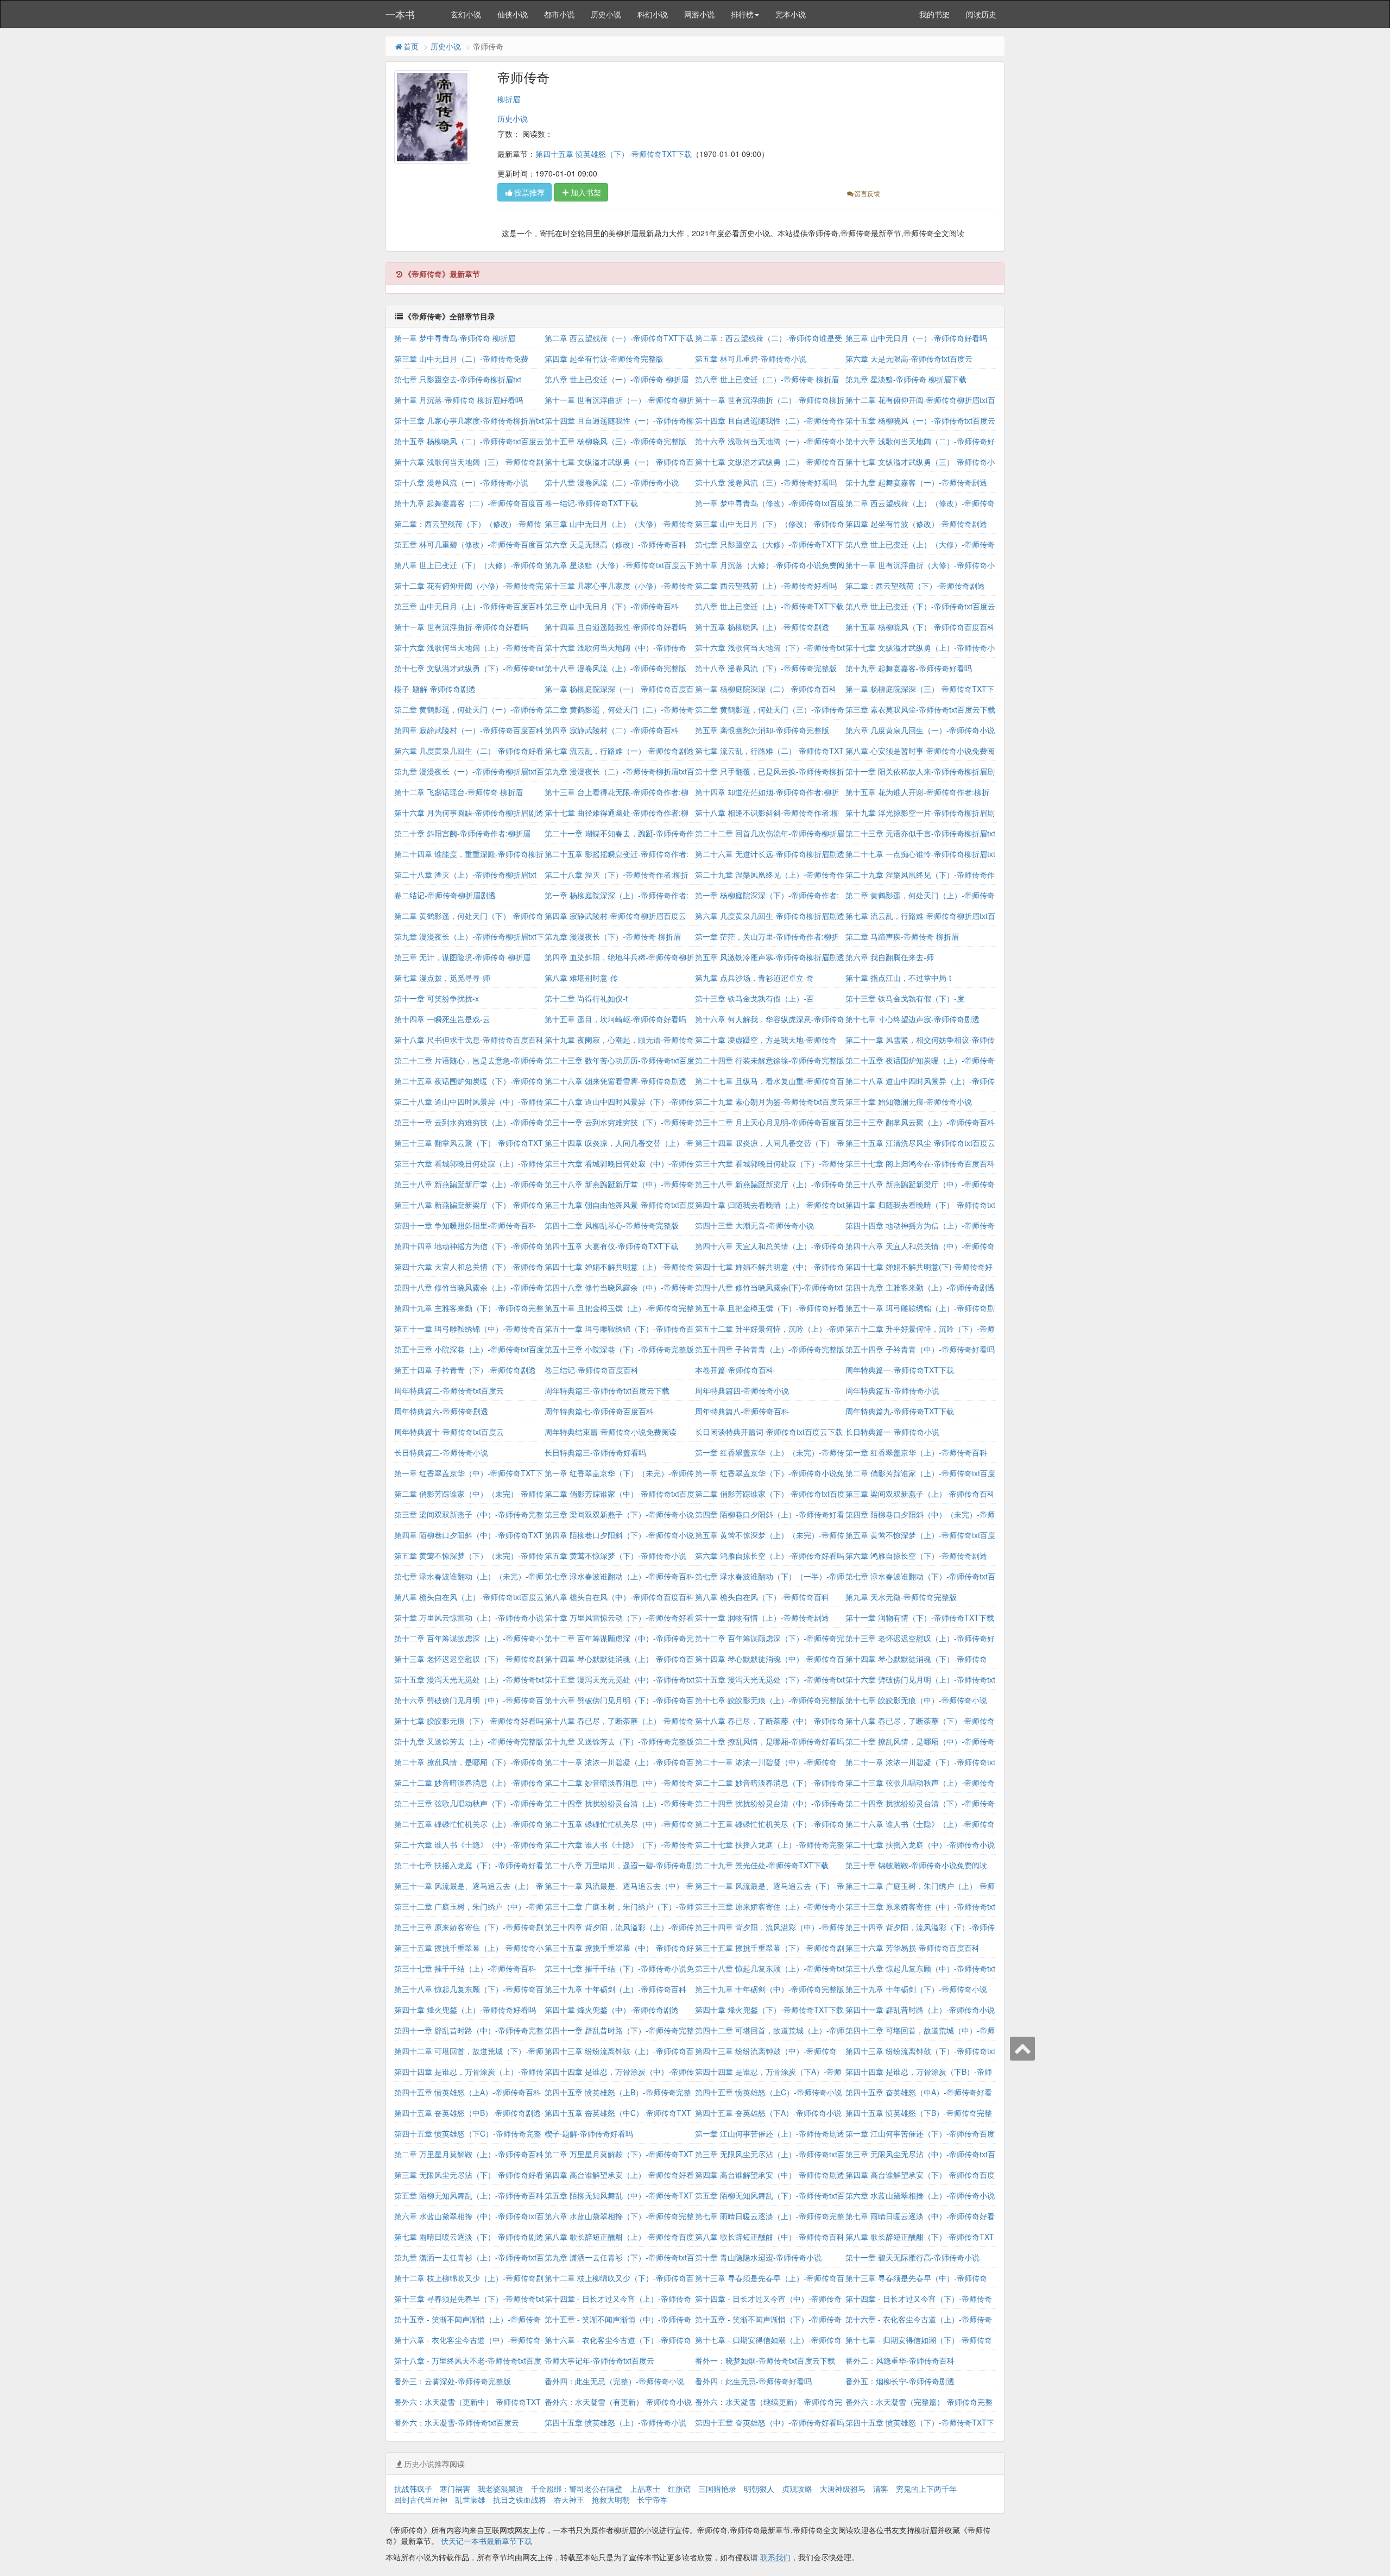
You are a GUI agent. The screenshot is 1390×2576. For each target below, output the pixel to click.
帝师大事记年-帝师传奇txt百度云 (599, 2360)
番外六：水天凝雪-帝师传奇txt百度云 (457, 2422)
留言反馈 (867, 193)
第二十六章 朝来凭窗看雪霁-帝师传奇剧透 (615, 1081)
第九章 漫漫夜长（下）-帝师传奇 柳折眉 (613, 936)
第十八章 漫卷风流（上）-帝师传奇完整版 (615, 668)
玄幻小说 (466, 14)
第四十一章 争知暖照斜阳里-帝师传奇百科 (465, 1225)
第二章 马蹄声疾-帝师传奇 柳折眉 (902, 936)
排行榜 (742, 14)
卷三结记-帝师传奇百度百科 (592, 1370)
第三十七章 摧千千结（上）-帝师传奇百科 (465, 1968)
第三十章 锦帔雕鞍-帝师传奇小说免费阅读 (916, 1865)
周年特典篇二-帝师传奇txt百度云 (449, 1390)
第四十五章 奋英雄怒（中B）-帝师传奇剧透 (467, 2113)
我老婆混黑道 (501, 2489)
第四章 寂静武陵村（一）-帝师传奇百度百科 (469, 730)
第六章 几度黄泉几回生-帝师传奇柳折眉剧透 (770, 916)
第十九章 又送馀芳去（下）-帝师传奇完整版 (619, 1741)
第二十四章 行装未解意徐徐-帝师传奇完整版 (770, 1060)
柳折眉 (509, 99)
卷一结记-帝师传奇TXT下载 (591, 503)
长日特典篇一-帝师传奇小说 (892, 1432)
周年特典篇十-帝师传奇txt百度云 (449, 1432)
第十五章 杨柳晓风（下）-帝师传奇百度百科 (920, 627)
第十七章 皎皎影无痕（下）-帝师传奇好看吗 (469, 1721)
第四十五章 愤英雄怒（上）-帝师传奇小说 (615, 2422)
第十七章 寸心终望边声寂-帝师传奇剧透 (912, 1019)
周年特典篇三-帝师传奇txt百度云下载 (607, 1390)
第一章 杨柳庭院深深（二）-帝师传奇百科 (766, 689)
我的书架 (934, 14)
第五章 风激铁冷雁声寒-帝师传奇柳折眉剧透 (770, 957)
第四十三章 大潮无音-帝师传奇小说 (754, 1225)
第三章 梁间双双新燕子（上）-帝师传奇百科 (920, 1494)
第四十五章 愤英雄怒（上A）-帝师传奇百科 (467, 2092)
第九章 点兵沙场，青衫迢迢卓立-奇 (754, 978)
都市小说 (559, 14)
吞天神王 (569, 2499)
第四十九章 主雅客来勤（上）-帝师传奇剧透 (920, 1287)
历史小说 (606, 14)
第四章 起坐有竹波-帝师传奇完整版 (604, 358)
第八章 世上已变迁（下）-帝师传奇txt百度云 (920, 606)
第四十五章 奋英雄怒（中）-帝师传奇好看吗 (770, 2422)
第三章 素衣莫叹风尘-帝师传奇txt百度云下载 (920, 709)
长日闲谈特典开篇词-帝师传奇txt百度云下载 (769, 1432)
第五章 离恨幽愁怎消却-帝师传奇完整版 (762, 730)
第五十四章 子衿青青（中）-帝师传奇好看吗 (920, 1349)
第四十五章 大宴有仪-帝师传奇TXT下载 (611, 1246)
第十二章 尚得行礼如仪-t (586, 998)
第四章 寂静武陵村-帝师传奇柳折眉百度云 (615, 916)
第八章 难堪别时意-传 (581, 978)
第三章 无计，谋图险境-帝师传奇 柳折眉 (462, 957)
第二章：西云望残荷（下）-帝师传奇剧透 (915, 585)
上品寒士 (645, 2489)
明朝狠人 (759, 2489)
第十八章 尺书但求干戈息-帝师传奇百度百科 (469, 1040)
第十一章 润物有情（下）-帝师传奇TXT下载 (920, 1617)
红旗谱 (679, 2489)
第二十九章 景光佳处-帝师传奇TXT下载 (762, 1865)
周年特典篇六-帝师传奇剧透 (441, 1411)
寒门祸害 (455, 2489)
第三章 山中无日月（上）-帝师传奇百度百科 (469, 606)
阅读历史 (981, 14)
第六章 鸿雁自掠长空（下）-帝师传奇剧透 (916, 1555)
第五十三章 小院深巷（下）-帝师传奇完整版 (619, 1349)
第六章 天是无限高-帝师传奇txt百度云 (909, 358)
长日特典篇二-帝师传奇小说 (441, 1452)
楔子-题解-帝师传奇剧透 (435, 689)
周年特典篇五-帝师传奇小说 (892, 1390)
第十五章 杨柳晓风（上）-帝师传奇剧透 (762, 627)
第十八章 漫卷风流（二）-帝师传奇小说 (612, 482)
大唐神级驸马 (843, 2489)
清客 (881, 2489)
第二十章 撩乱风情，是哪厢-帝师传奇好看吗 (770, 1741)
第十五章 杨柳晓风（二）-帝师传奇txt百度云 (469, 441)
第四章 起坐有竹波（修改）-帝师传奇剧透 (916, 524)
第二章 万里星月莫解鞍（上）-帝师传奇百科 (469, 2154)
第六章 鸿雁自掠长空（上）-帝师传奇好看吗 (770, 1555)
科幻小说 (653, 14)
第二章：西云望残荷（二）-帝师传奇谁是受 (769, 338)
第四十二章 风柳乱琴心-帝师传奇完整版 (612, 1225)
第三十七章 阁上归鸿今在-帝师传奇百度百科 (920, 1163)
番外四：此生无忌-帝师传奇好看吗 (753, 2381)
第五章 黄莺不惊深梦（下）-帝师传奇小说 (615, 1555)
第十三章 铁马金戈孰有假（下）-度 (905, 998)
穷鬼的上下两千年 (926, 2489)
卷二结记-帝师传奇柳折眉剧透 (445, 895)
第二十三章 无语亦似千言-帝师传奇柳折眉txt (920, 833)
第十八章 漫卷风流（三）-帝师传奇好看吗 (766, 482)
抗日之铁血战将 (520, 2499)
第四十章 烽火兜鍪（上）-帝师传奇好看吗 (465, 2010)
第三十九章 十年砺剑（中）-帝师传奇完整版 (770, 1989)
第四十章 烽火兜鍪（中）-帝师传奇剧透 (612, 2010)
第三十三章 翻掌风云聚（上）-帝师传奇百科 (920, 1122)
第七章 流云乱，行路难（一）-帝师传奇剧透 (619, 751)
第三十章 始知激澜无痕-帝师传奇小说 (909, 1101)
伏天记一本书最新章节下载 (486, 2541)
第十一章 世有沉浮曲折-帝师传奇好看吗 (461, 627)
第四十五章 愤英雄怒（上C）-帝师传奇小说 (769, 2092)
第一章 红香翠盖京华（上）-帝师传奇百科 (916, 1452)
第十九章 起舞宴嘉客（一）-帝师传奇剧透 (916, 482)
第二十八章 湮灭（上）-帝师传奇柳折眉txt (465, 874)
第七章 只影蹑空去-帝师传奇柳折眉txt (458, 379)
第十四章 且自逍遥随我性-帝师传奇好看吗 (615, 627)
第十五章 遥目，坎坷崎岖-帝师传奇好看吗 (615, 1019)
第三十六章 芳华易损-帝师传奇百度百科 (912, 1948)
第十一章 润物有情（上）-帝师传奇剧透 (762, 1617)
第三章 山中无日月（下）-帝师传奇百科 (612, 606)
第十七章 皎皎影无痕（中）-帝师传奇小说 (916, 1700)
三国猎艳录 (717, 2489)
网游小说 (699, 14)
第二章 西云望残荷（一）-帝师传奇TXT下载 (619, 338)
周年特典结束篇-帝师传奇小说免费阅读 (611, 1432)
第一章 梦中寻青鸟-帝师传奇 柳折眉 (455, 338)
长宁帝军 (653, 2499)
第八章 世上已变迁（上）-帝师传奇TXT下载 (769, 606)
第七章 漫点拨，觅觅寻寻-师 (442, 978)
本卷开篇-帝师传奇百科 (734, 1370)
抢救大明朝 (611, 2499)
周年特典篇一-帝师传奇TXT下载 (900, 1370)
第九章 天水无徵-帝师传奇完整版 (901, 1597)
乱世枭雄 (470, 2499)
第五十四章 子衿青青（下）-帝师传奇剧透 (465, 1370)
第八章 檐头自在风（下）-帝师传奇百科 (762, 1597)
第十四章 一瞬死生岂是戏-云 (442, 1019)
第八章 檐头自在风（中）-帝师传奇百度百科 (619, 1597)
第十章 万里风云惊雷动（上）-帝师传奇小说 (469, 1617)
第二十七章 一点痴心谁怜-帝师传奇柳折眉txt (920, 854)
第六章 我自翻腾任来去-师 (890, 957)
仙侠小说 (513, 14)
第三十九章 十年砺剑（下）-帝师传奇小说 (916, 1989)
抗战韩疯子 (413, 2489)
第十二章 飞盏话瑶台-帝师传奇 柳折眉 (459, 792)
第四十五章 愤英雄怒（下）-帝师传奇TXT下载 (614, 154)
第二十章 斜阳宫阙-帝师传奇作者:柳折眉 (462, 833)
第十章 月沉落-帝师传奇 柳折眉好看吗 (459, 400)
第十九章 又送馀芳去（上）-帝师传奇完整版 (469, 1741)
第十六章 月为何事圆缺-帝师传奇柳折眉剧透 (469, 813)
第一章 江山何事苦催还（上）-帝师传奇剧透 (770, 2133)
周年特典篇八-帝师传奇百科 (742, 1411)
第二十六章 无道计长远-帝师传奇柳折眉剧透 (770, 854)
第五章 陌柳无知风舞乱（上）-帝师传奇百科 (469, 2195)
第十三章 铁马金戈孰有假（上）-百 (754, 998)
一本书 (400, 14)
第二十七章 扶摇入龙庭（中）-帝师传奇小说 (920, 1844)
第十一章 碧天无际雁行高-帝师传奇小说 (912, 2257)
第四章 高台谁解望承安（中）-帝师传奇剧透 (770, 2175)
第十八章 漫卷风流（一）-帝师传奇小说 (461, 482)
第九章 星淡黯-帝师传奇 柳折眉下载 (906, 379)
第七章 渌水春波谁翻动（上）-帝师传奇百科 (619, 1576)
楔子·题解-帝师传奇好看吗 (589, 2133)
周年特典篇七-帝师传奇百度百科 (599, 1411)
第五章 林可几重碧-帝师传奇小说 (751, 358)
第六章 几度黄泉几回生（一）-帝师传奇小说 (920, 730)
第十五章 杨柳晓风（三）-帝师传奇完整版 (615, 441)
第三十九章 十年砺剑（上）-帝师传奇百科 (615, 1989)
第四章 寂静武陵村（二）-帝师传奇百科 (612, 730)
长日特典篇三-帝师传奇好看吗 (595, 1452)
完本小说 (791, 14)
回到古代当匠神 (421, 2499)
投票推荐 (529, 192)
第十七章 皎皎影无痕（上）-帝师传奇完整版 (770, 1700)
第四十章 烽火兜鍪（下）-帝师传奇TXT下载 (769, 2010)
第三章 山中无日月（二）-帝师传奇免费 (461, 358)
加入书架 (586, 192)
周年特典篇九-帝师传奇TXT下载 (900, 1411)
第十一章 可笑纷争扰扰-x (437, 998)
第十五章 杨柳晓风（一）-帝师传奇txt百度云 (920, 420)
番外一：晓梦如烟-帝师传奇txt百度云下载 (765, 2360)
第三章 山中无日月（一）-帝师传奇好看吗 (916, 338)
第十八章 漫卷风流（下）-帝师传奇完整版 (766, 668)
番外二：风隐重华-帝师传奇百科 (900, 2360)
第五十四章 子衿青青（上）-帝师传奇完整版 (770, 1349)
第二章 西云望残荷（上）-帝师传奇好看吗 (766, 585)
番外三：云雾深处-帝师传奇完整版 (453, 2381)
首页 (411, 46)
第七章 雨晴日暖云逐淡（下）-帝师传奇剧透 (469, 2237)
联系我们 (775, 2557)
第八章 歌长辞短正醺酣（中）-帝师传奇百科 (770, 2237)
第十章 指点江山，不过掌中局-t (898, 978)
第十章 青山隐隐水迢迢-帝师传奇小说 (758, 2257)
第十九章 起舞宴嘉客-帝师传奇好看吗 (909, 668)
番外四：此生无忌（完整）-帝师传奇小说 (614, 2381)
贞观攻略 (797, 2489)
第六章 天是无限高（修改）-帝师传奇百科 (615, 544)
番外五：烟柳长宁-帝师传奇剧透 (900, 2381)
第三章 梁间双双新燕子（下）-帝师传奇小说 (619, 1514)
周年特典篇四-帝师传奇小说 (742, 1390)
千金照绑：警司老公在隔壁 (577, 2489)
